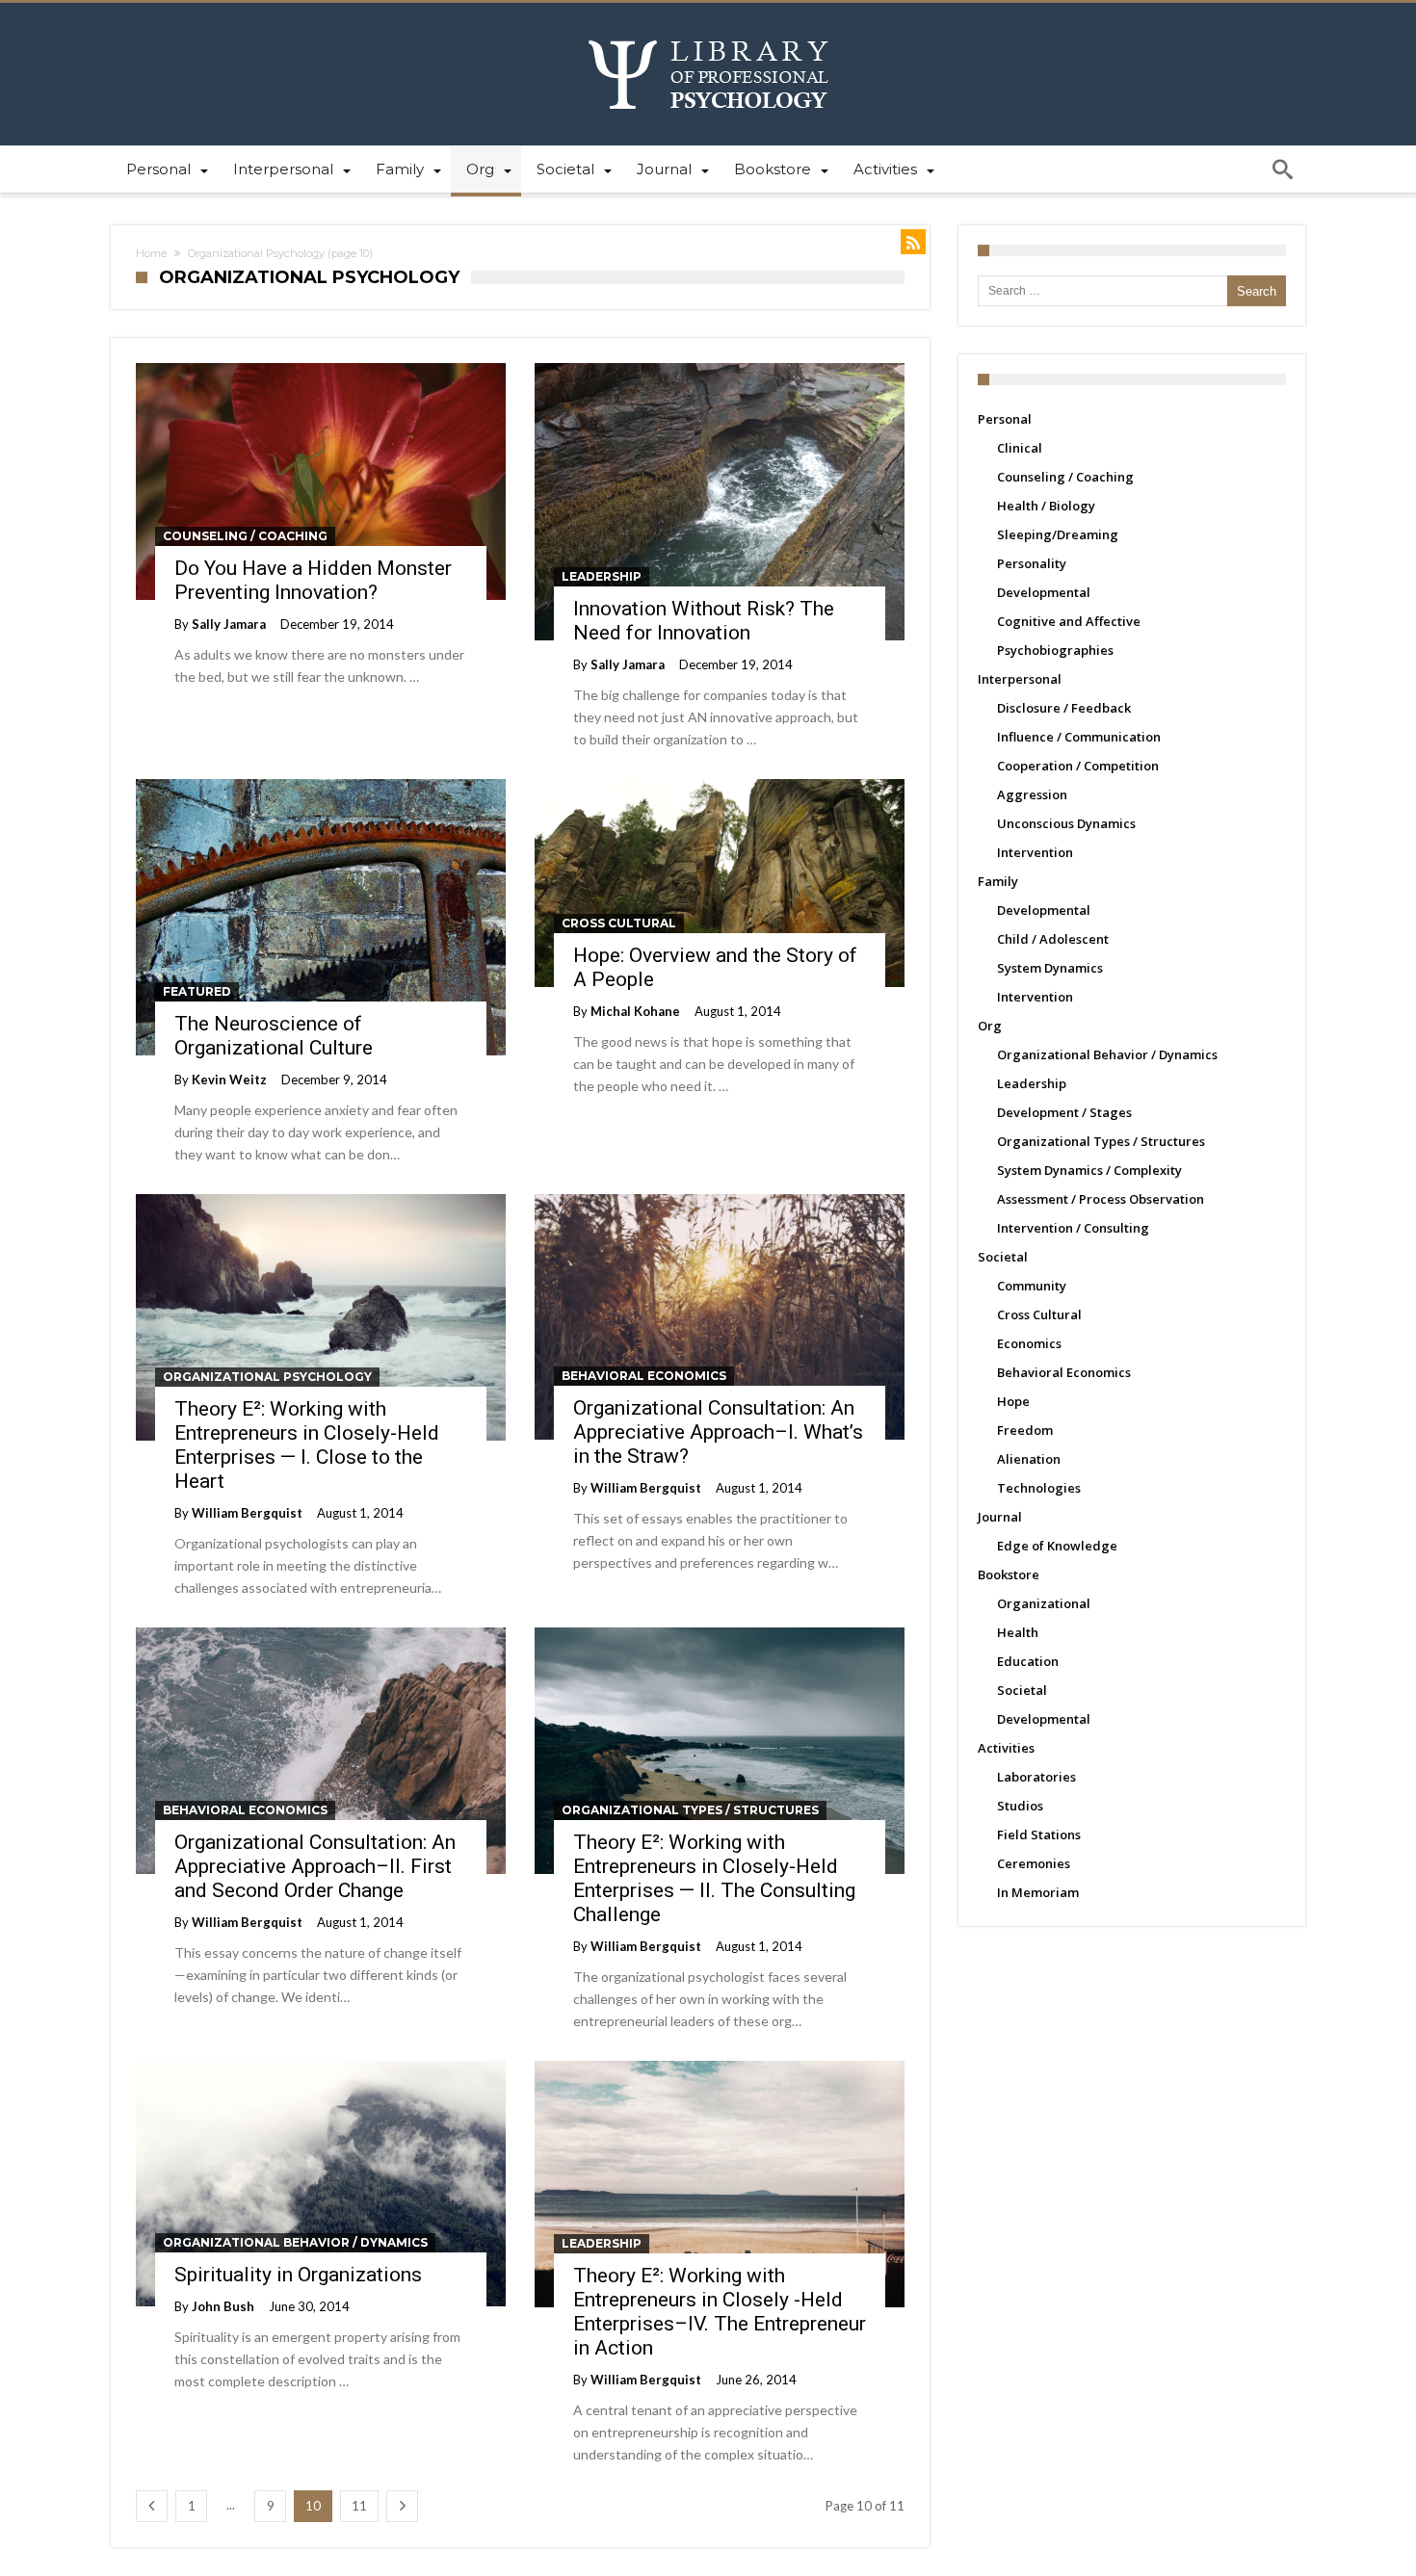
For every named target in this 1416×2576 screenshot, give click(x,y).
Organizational (1044, 1603)
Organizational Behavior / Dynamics (295, 2242)
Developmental (1044, 592)
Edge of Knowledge (1057, 1546)
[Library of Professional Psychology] (708, 31)
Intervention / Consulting (1073, 1228)
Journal (1000, 1517)
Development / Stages (1064, 1112)
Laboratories (1036, 1777)
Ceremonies (1034, 1863)
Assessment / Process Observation (1101, 1199)
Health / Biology (1046, 506)
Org (990, 1026)
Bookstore (1009, 1574)
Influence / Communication (1079, 737)
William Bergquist (247, 1513)
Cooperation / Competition (1078, 766)
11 (359, 2506)
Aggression (1032, 794)
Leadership (602, 576)
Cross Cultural (619, 923)
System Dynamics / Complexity (1089, 1170)
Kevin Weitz (229, 1080)
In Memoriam (1038, 1892)
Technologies (1039, 1488)
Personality (1032, 563)
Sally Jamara (229, 624)
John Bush (223, 2306)
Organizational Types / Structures (690, 1810)
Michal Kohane (635, 1011)
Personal (1005, 419)
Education (1028, 1661)
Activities (1006, 1748)
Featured (197, 991)
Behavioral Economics (644, 1376)
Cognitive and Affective (1069, 621)
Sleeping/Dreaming (1058, 534)
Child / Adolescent (1053, 939)
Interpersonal (1020, 679)
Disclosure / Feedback (1064, 708)
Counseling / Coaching (245, 536)
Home (151, 253)
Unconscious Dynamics (1066, 823)
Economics (1029, 1343)
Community (1032, 1286)
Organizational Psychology (267, 1377)
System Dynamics (1050, 968)
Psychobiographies (1055, 650)
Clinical (1020, 448)
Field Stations (1039, 1834)
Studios (1020, 1806)
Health (1018, 1632)
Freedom (1025, 1430)
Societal (1003, 1257)
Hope (1013, 1401)
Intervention (1035, 852)
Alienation (1029, 1459)
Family (998, 881)
